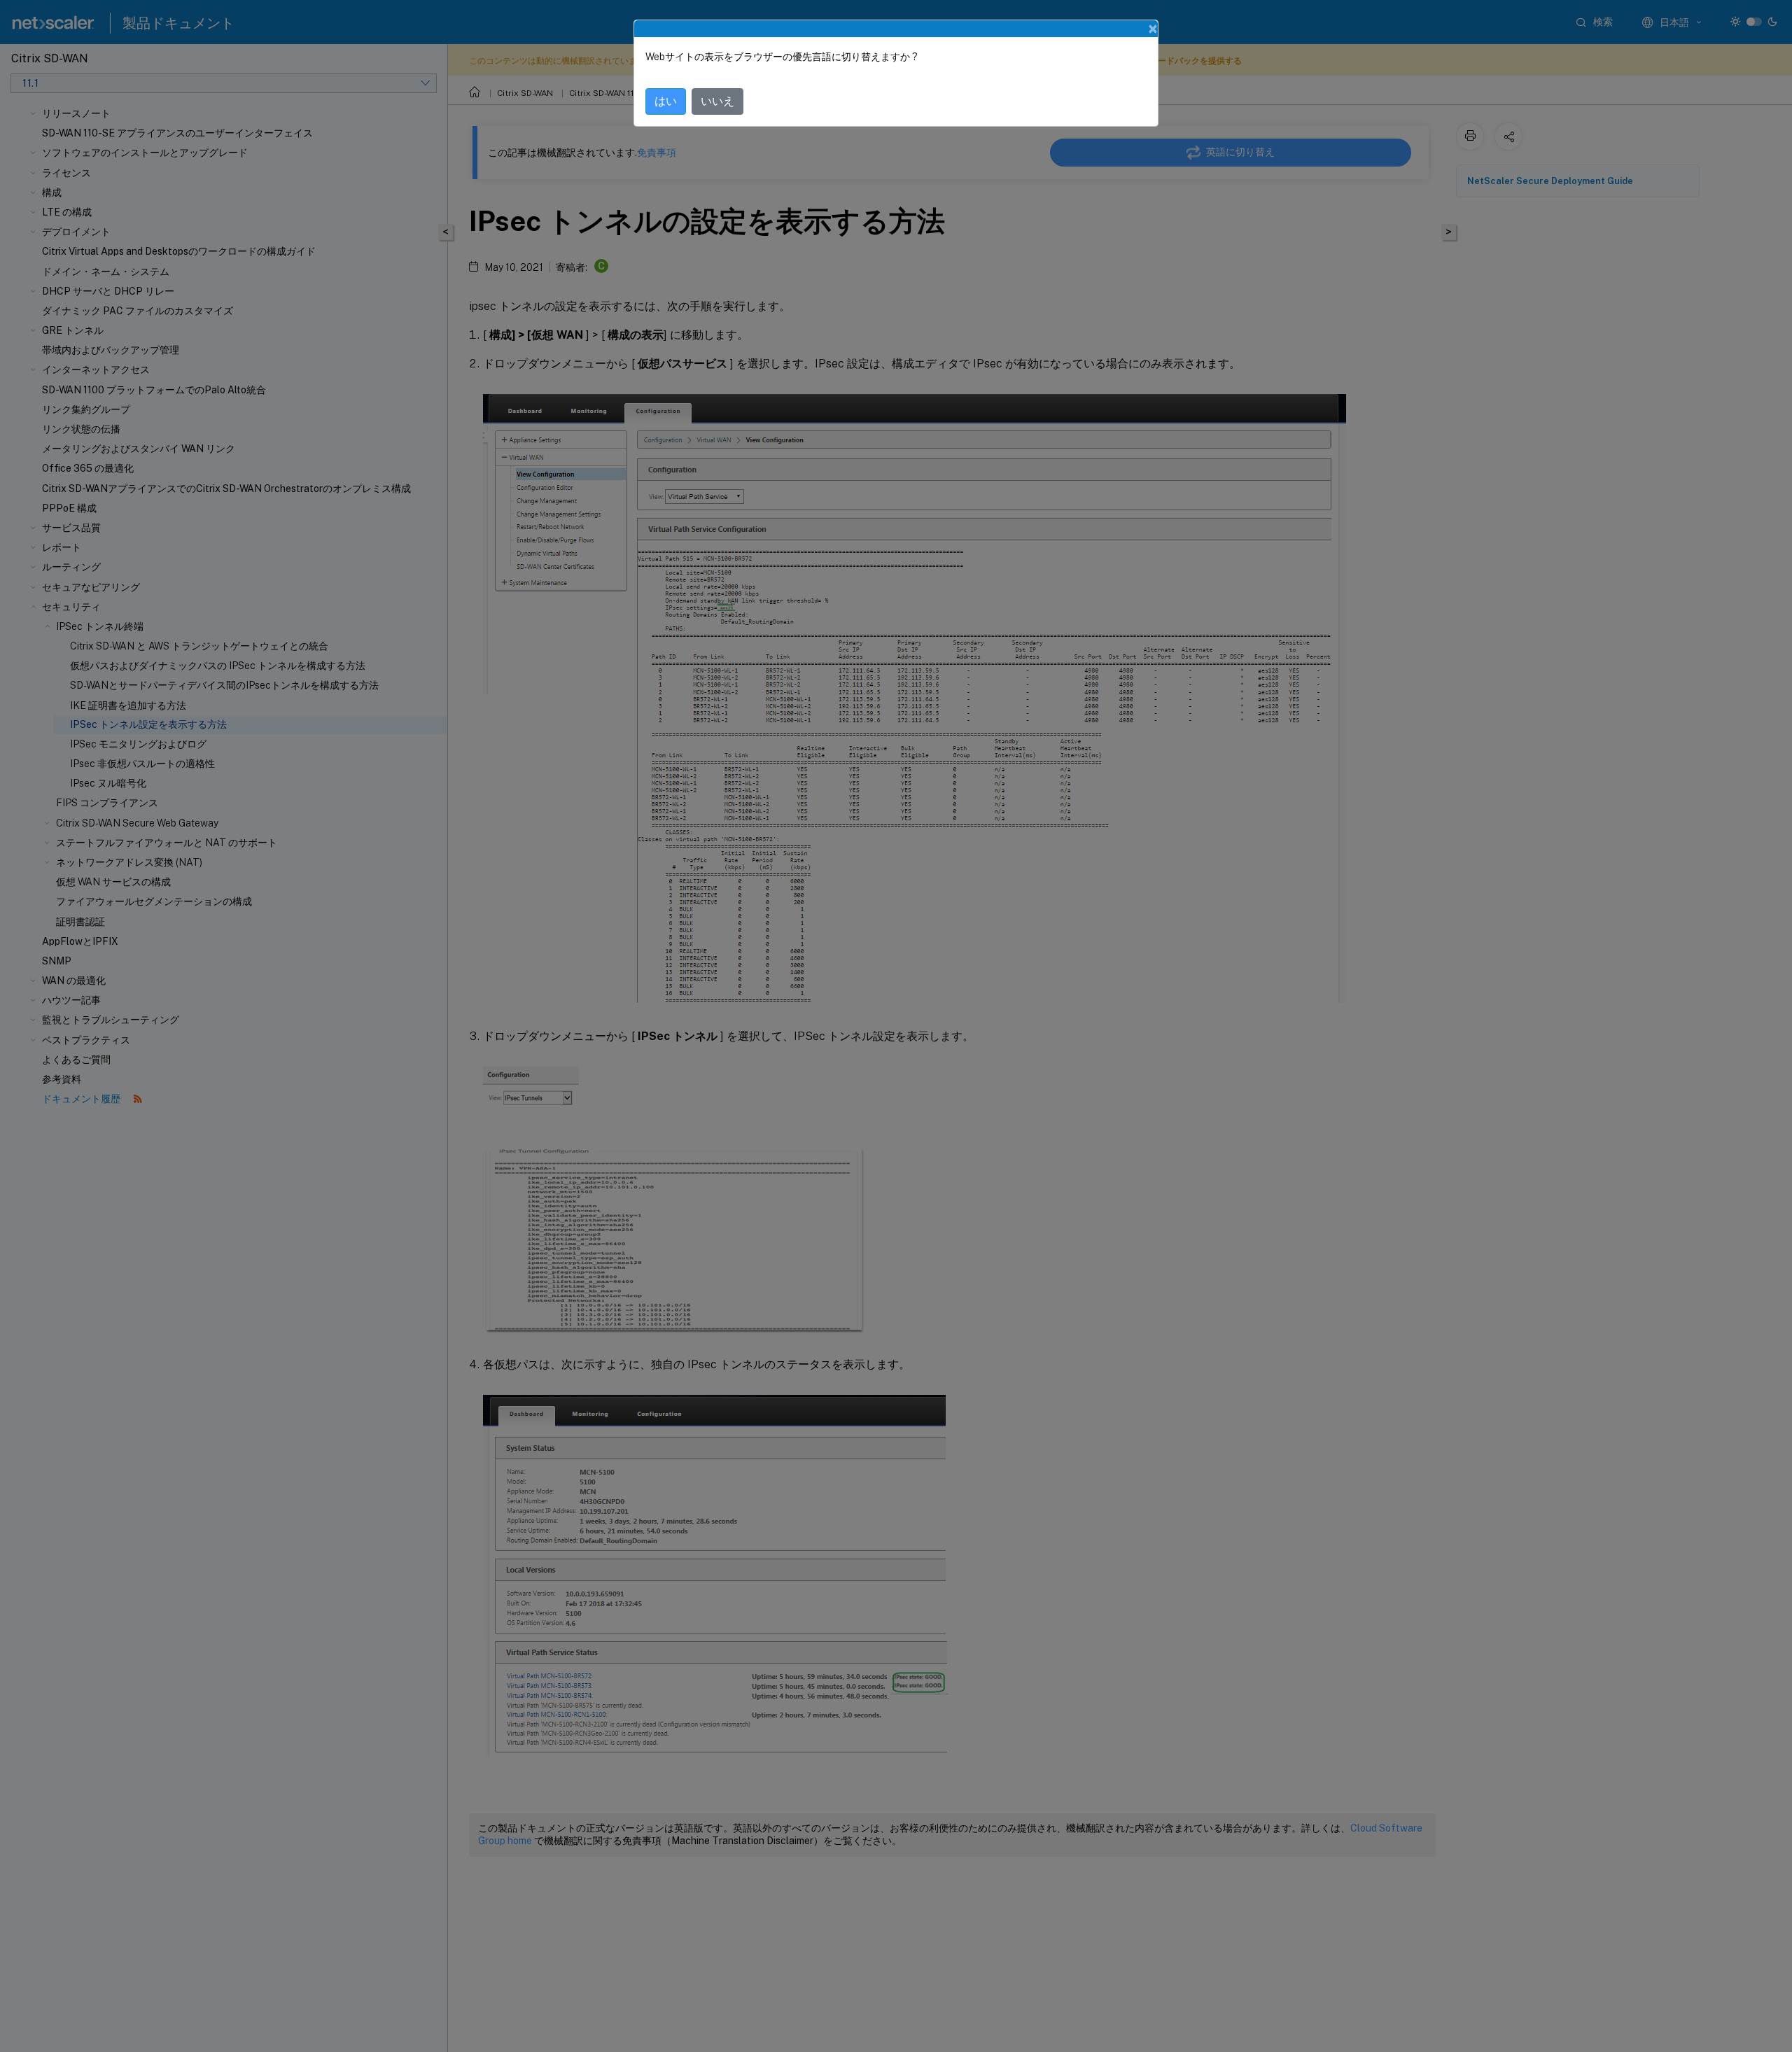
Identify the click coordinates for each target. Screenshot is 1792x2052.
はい (666, 101)
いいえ (717, 101)
